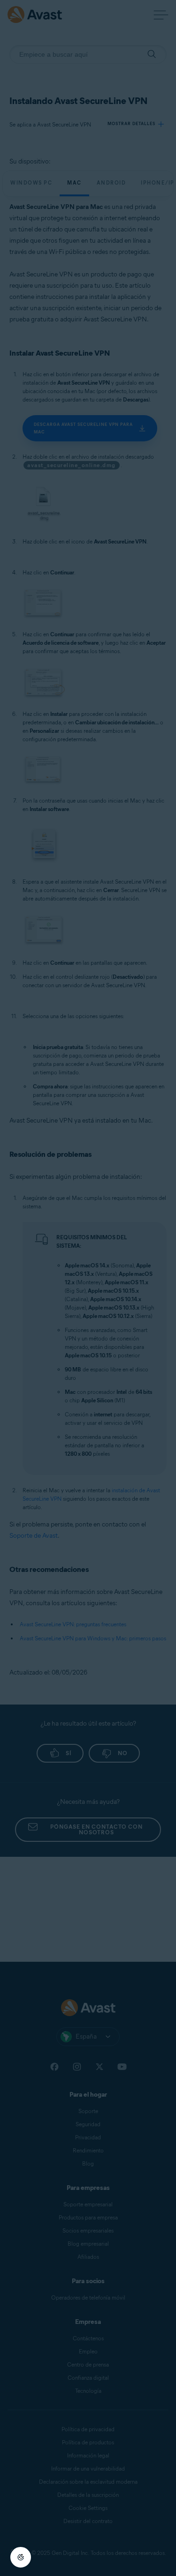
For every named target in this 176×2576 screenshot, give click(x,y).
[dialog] (88, 1288)
